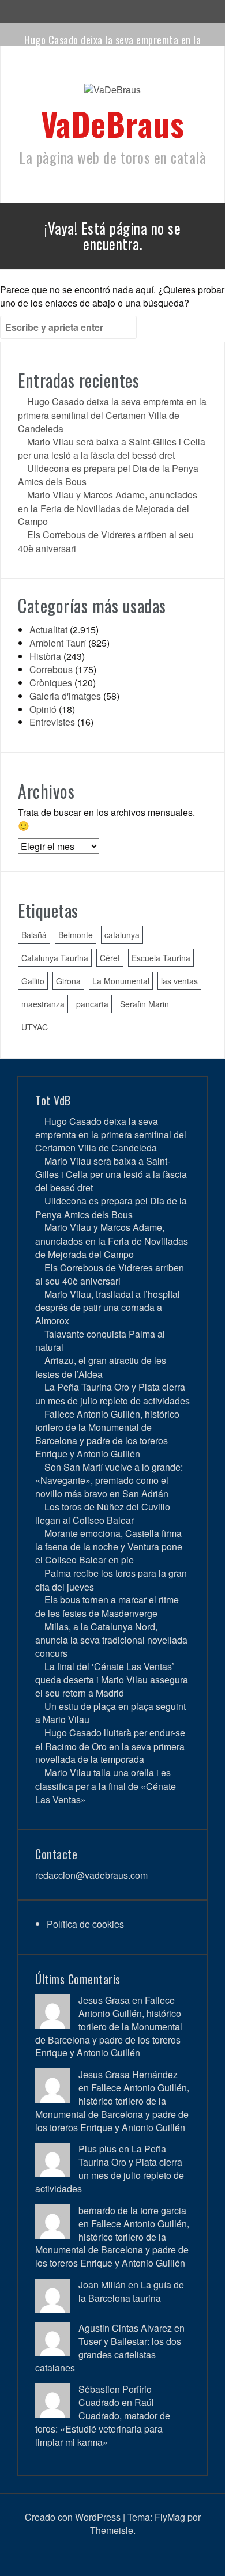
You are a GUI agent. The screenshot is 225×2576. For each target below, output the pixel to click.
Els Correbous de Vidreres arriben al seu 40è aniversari (110, 1274)
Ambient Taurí (58, 643)
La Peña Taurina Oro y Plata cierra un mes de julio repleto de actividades (112, 1393)
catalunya (122, 935)
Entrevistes (52, 722)
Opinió (43, 709)
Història (45, 656)
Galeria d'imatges (65, 696)
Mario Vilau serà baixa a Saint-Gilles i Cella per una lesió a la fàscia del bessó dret (112, 448)
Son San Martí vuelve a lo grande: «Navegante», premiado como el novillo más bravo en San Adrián (109, 1480)
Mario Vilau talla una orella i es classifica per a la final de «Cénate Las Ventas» (106, 1786)
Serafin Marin (145, 1004)
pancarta (92, 1004)
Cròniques (51, 683)
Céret (110, 958)
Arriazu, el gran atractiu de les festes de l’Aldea (101, 1367)
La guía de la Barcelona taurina (131, 2291)
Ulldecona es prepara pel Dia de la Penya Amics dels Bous (111, 1207)
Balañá (34, 935)
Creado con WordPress (73, 2517)
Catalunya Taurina (55, 958)
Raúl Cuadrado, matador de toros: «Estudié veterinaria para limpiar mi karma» (103, 2422)
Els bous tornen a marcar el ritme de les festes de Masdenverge (107, 1606)
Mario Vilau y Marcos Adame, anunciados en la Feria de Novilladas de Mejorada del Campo (108, 508)
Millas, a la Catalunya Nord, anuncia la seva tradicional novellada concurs (111, 1640)
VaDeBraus (113, 123)
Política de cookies (85, 1924)
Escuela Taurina (161, 958)
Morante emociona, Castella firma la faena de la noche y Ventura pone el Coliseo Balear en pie (109, 1546)
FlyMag (170, 2517)
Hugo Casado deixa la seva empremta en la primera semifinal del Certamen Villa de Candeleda (112, 415)
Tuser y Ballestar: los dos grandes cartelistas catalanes (108, 2354)
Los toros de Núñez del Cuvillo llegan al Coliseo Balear (103, 1513)
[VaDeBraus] (112, 93)
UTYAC (35, 1027)
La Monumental (121, 981)
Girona (68, 981)
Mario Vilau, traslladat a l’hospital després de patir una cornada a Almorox (108, 1307)
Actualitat (48, 630)
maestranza (43, 1004)
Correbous (51, 669)
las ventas (179, 981)
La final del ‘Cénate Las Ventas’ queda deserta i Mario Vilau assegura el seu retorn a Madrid (112, 1680)
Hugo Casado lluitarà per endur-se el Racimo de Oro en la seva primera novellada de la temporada (110, 1746)
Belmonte (76, 935)
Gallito (33, 981)
